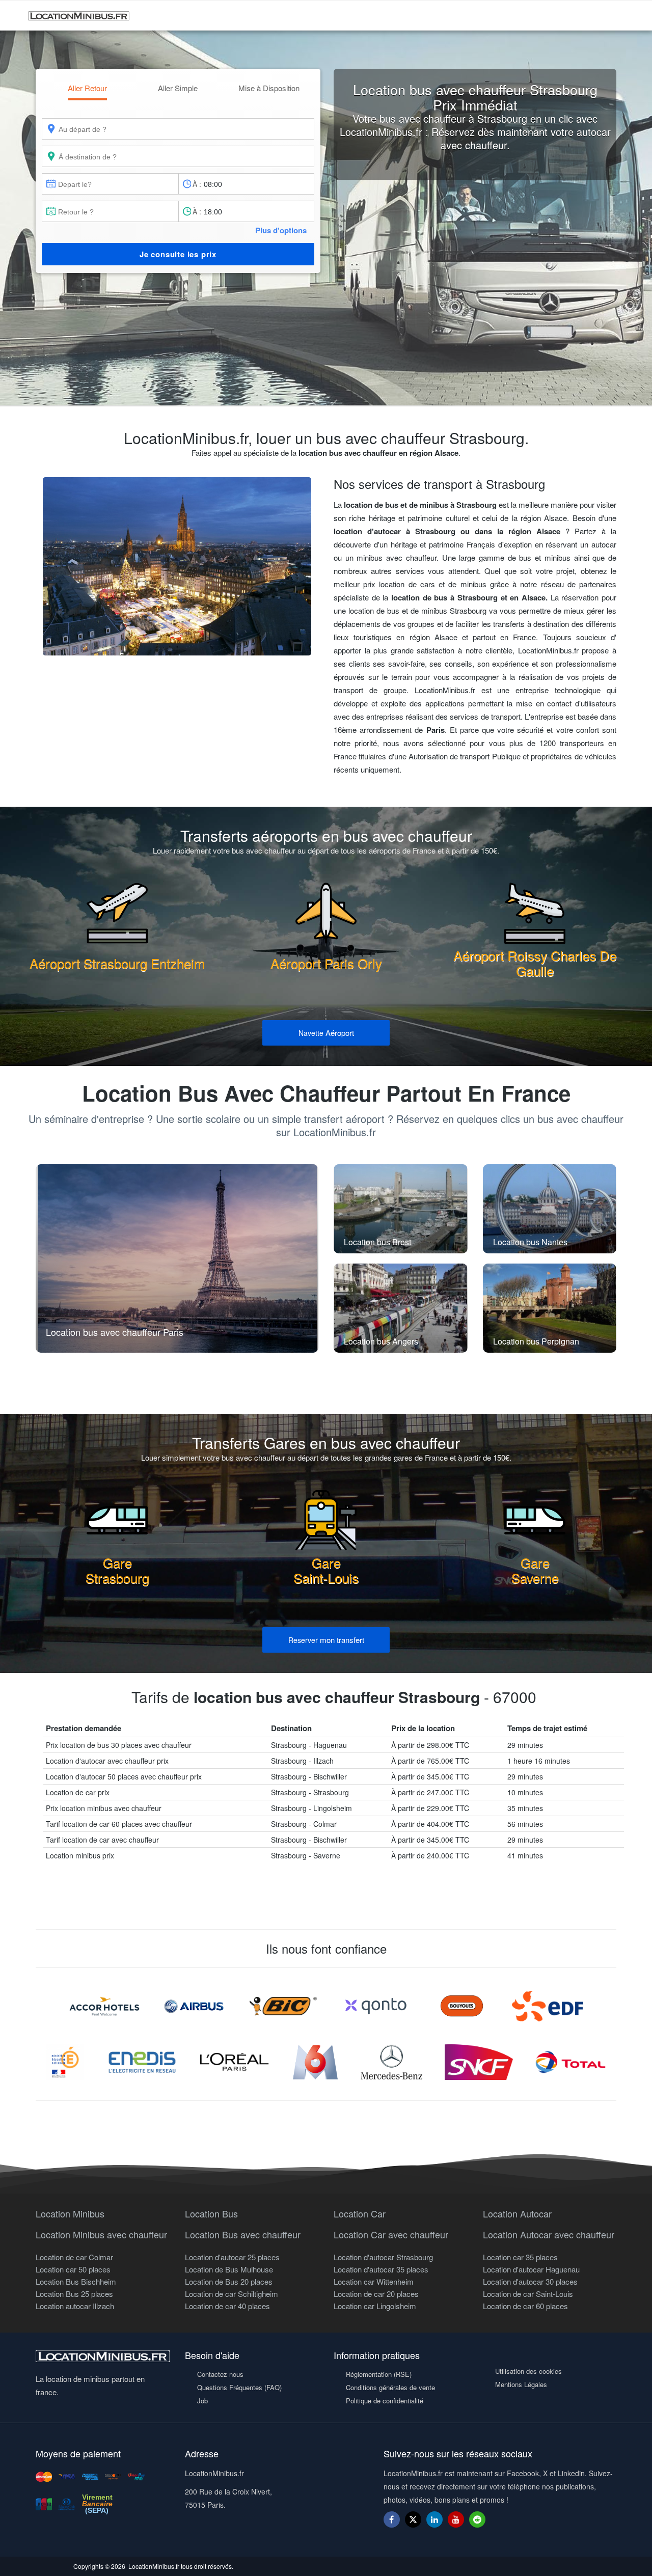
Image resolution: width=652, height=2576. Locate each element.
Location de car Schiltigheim (232, 2294)
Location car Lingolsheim (375, 2306)
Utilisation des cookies (528, 2371)
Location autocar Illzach (75, 2306)
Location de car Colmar (74, 2257)
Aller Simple (178, 88)
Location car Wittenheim (374, 2281)
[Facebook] (392, 2519)
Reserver (326, 1640)
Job (202, 2401)
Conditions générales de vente (390, 2387)
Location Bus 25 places (74, 2294)
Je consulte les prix (178, 254)
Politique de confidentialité (385, 2401)
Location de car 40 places (227, 2306)
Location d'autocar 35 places (381, 2269)
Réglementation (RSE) (379, 2374)
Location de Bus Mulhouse (229, 2269)
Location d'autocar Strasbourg (383, 2257)
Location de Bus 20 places (229, 2281)
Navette (326, 1033)
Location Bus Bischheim (76, 2281)
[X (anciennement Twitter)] (413, 2524)
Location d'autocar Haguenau (531, 2269)
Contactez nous (220, 2374)
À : (197, 184)
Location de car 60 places (525, 2306)
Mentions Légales (521, 2384)
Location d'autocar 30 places (530, 2281)
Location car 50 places (73, 2269)
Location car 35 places (520, 2257)
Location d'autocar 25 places (232, 2257)
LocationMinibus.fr (154, 2566)
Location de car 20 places (376, 2294)
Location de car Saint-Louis (528, 2294)
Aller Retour (87, 88)
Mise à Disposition (269, 88)
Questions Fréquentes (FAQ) (239, 2387)
